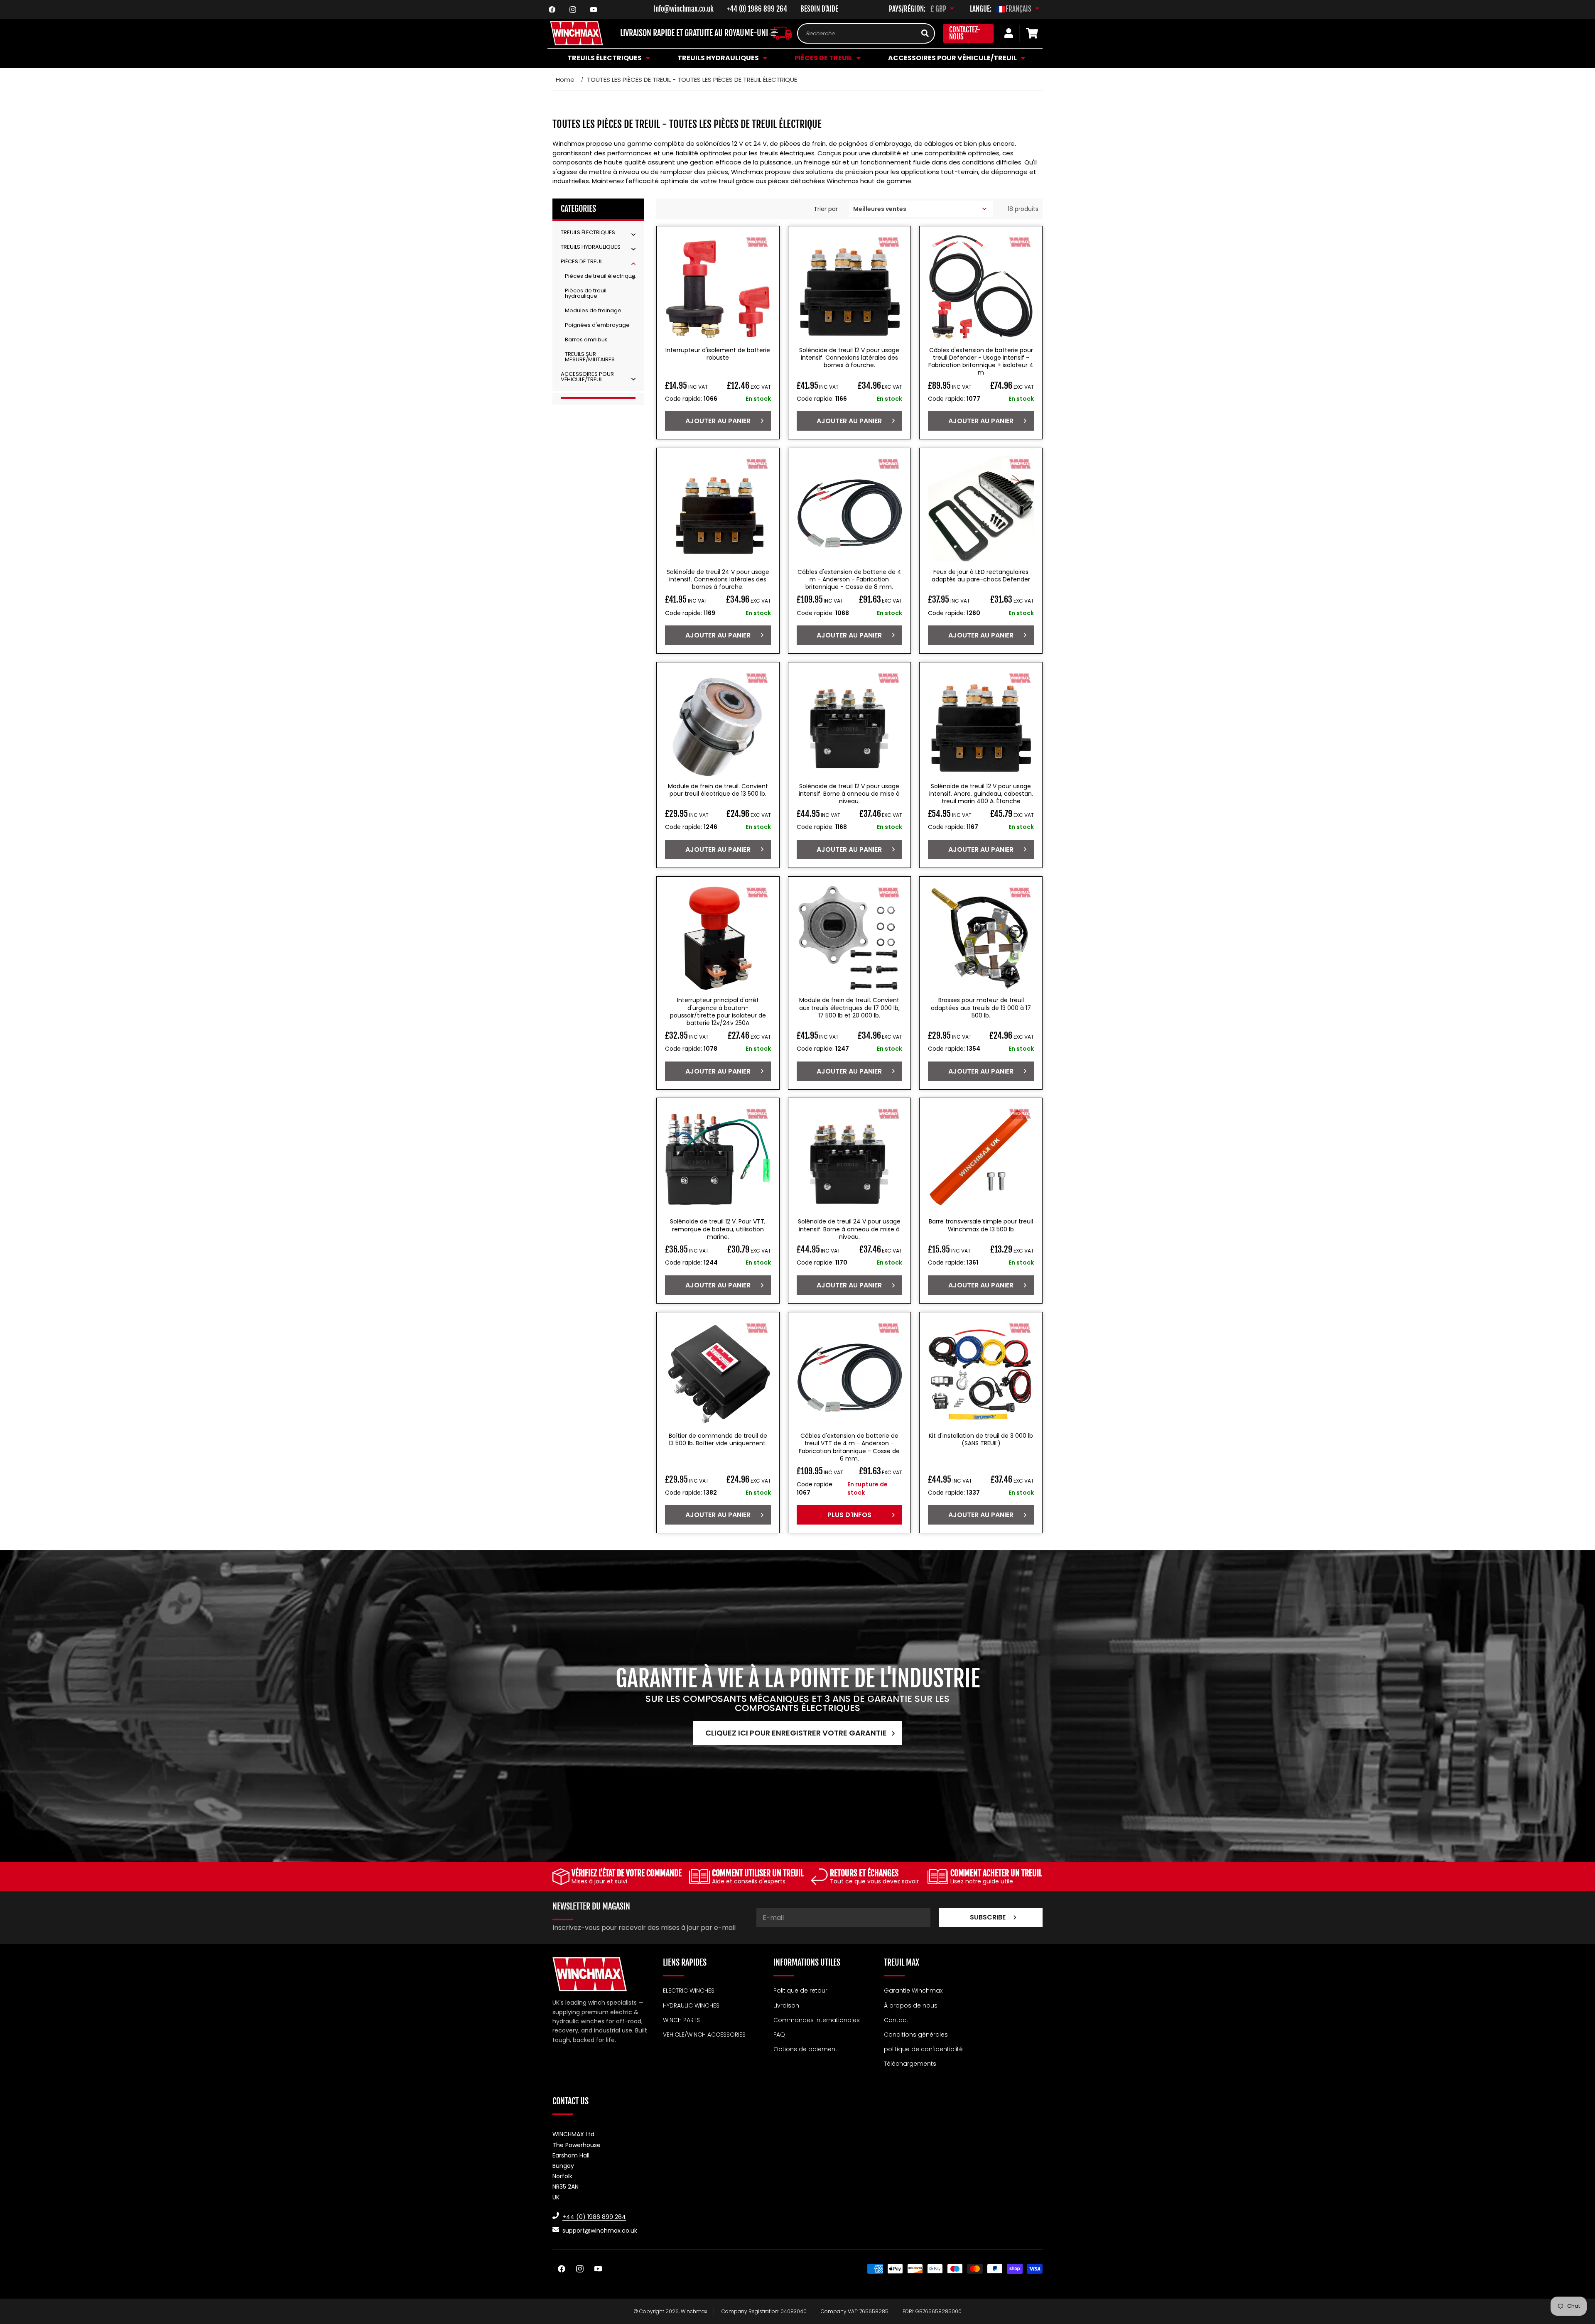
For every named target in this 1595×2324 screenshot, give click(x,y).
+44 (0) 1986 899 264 (757, 9)
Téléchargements (910, 2064)
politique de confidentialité (923, 2049)
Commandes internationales (817, 2020)
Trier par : (827, 208)
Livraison (786, 2005)
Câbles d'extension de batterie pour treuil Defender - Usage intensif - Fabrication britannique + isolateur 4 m (981, 362)
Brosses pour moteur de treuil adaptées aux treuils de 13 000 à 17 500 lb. (981, 1008)
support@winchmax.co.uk (600, 2230)
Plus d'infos (849, 1515)
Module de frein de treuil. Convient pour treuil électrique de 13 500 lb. (718, 789)
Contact (896, 2020)
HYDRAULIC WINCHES (691, 2005)
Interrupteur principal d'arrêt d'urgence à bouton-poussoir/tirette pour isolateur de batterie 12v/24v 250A (718, 1011)
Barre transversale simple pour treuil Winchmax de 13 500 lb (981, 1226)
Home (565, 80)
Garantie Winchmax (913, 1991)
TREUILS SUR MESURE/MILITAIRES (590, 357)
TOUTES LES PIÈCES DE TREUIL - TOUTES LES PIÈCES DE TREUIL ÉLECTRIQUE (692, 80)
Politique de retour (800, 1991)
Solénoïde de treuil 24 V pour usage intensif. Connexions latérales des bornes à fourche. (718, 580)
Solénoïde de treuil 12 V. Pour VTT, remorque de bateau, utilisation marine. (718, 1229)
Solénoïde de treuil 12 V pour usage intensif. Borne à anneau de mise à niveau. (849, 793)
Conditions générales (916, 2034)
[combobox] (866, 33)
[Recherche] (925, 33)
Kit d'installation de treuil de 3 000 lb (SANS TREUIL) (981, 1440)
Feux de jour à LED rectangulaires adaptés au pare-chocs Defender (981, 576)
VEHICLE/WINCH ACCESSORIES (704, 2034)
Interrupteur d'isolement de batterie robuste (718, 354)
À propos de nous (911, 2005)
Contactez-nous (965, 33)
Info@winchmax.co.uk (683, 9)
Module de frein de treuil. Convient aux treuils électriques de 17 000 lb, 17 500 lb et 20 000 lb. (849, 1008)
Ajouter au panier (718, 421)
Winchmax (694, 2311)
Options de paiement (805, 2049)
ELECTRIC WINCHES (689, 1991)
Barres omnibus (586, 340)
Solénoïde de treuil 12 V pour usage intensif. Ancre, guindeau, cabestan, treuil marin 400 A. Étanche (981, 793)
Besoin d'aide (819, 9)
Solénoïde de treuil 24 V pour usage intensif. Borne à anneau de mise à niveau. (849, 1229)
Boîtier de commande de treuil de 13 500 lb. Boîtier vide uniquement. (718, 1440)
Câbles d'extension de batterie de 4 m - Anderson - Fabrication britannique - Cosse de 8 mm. (849, 580)
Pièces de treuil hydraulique (586, 293)
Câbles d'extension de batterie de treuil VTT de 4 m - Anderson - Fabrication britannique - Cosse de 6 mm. (849, 1448)
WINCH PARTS (681, 2020)
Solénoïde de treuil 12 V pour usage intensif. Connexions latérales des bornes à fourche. (849, 358)
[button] (607, 58)
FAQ (779, 2034)
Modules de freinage (593, 310)
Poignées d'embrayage (597, 325)
